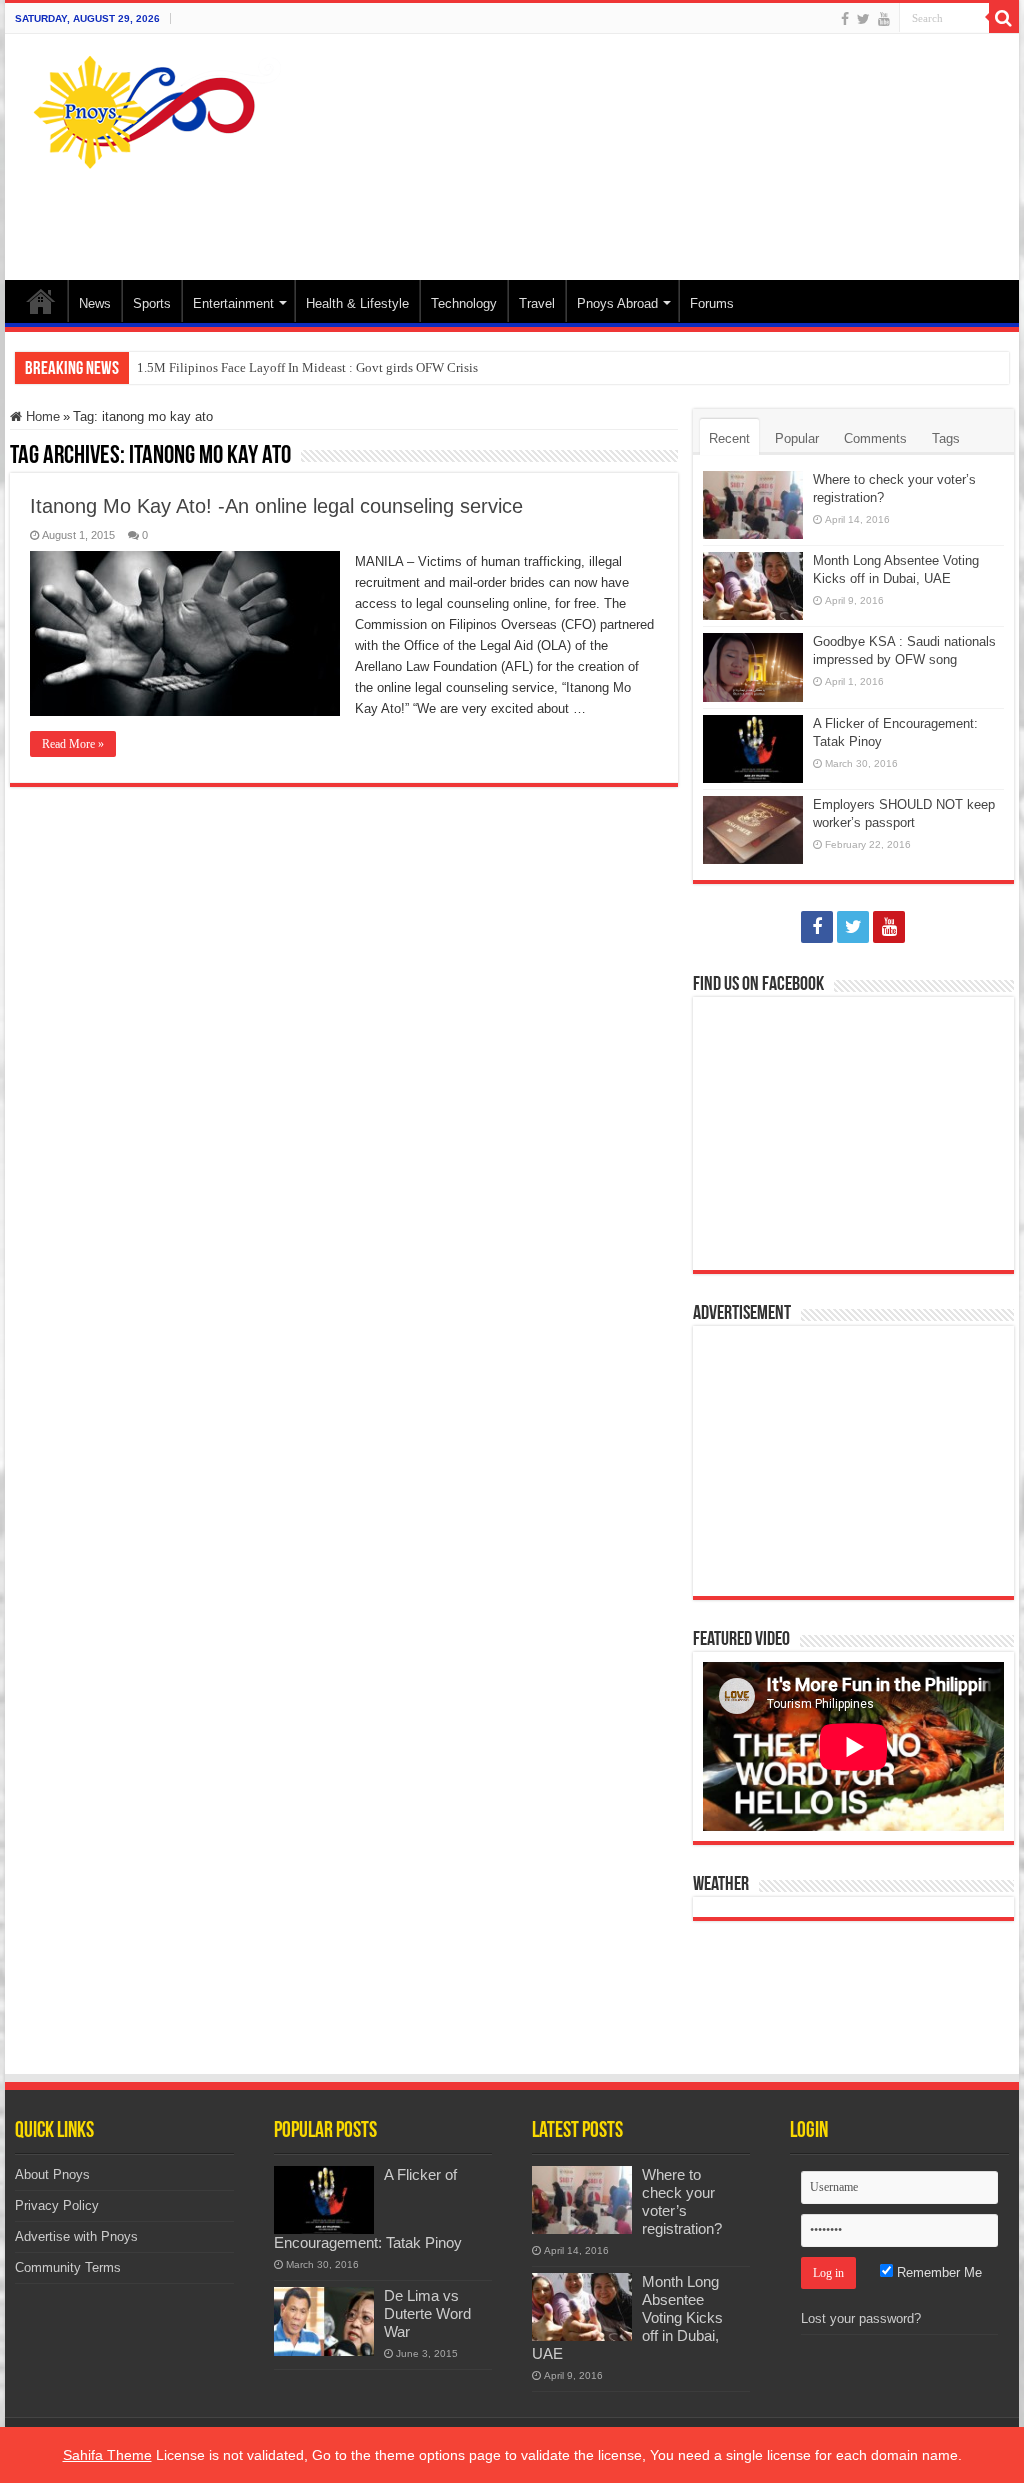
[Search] (1004, 18)
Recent (729, 438)
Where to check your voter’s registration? (682, 2201)
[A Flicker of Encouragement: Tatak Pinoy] (324, 2200)
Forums (712, 303)
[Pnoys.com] (157, 108)
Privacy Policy (57, 2205)
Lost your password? (861, 2318)
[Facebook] (845, 19)
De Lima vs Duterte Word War (427, 2313)
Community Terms (68, 2267)
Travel (537, 303)
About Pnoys (52, 2174)
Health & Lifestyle (357, 303)
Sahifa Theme (107, 2455)
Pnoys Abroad (617, 303)
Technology (464, 303)
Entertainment (233, 303)
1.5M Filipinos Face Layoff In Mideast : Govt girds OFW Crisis (307, 367)
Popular (797, 438)
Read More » (73, 744)
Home (41, 301)
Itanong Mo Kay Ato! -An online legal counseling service (276, 506)
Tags (946, 438)
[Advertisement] (640, 215)
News (95, 303)
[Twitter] (863, 19)
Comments (875, 438)
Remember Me (937, 2272)
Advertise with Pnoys (76, 2236)
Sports (152, 303)
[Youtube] (884, 19)
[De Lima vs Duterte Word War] (324, 2321)
